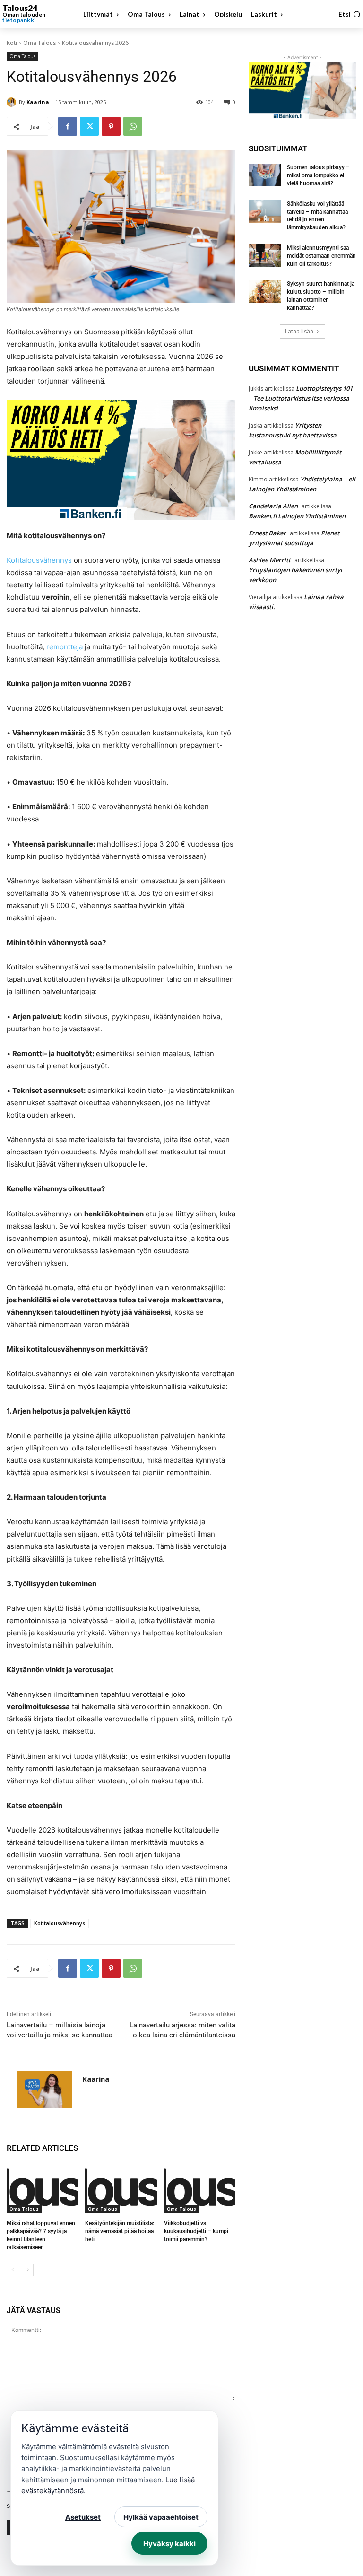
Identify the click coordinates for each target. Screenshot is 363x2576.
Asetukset (83, 2517)
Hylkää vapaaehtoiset (161, 2517)
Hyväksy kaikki (169, 2544)
